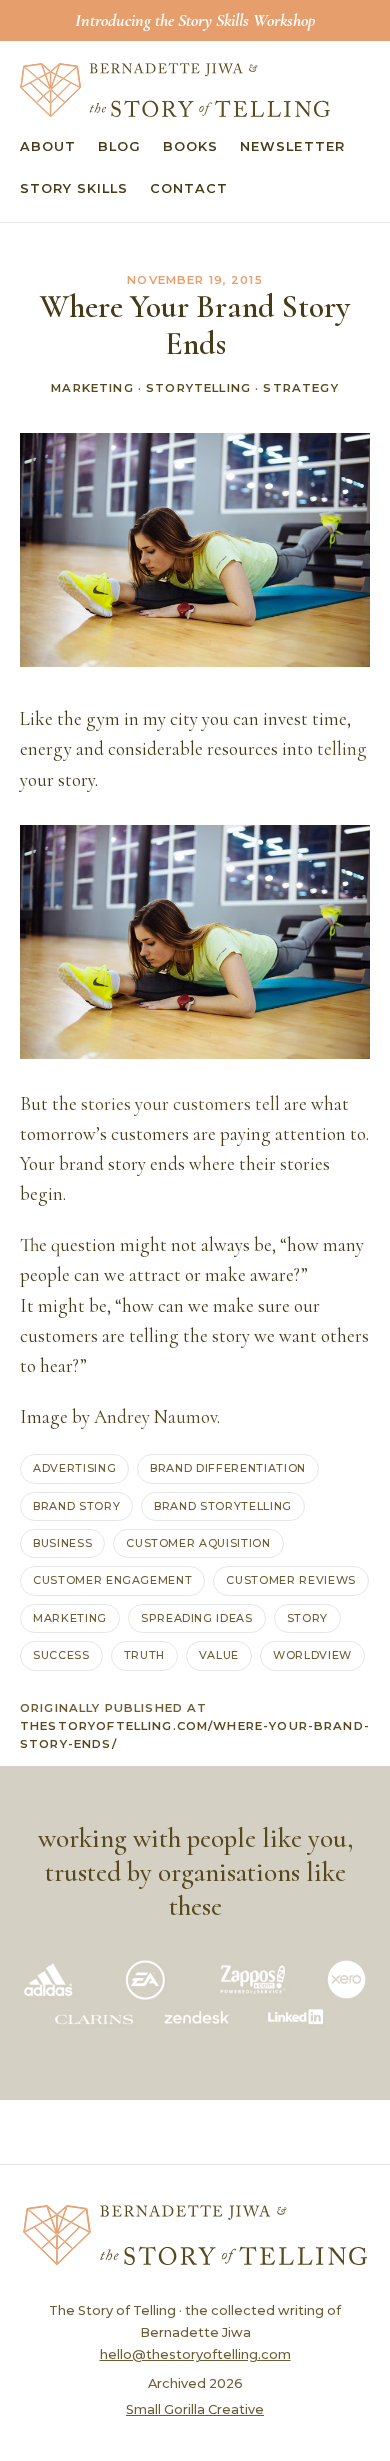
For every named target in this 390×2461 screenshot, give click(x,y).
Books (190, 146)
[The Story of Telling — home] (175, 90)
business (62, 1543)
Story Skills (74, 188)
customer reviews (290, 1580)
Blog (119, 146)
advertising (74, 1468)
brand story (76, 1506)
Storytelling (198, 388)
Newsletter (292, 146)
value (219, 1655)
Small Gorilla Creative (195, 2409)
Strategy (300, 388)
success (61, 1655)
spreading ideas (197, 1618)
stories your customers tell (180, 1104)
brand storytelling (223, 1506)
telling (342, 749)
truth (144, 1655)
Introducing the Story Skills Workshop (195, 20)
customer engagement (112, 1580)
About (48, 146)
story (307, 1618)
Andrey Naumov (155, 1417)
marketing (70, 1618)
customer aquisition (198, 1543)
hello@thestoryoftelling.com (195, 2354)
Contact (189, 188)
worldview (312, 1655)
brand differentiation (228, 1468)
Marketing (92, 388)
